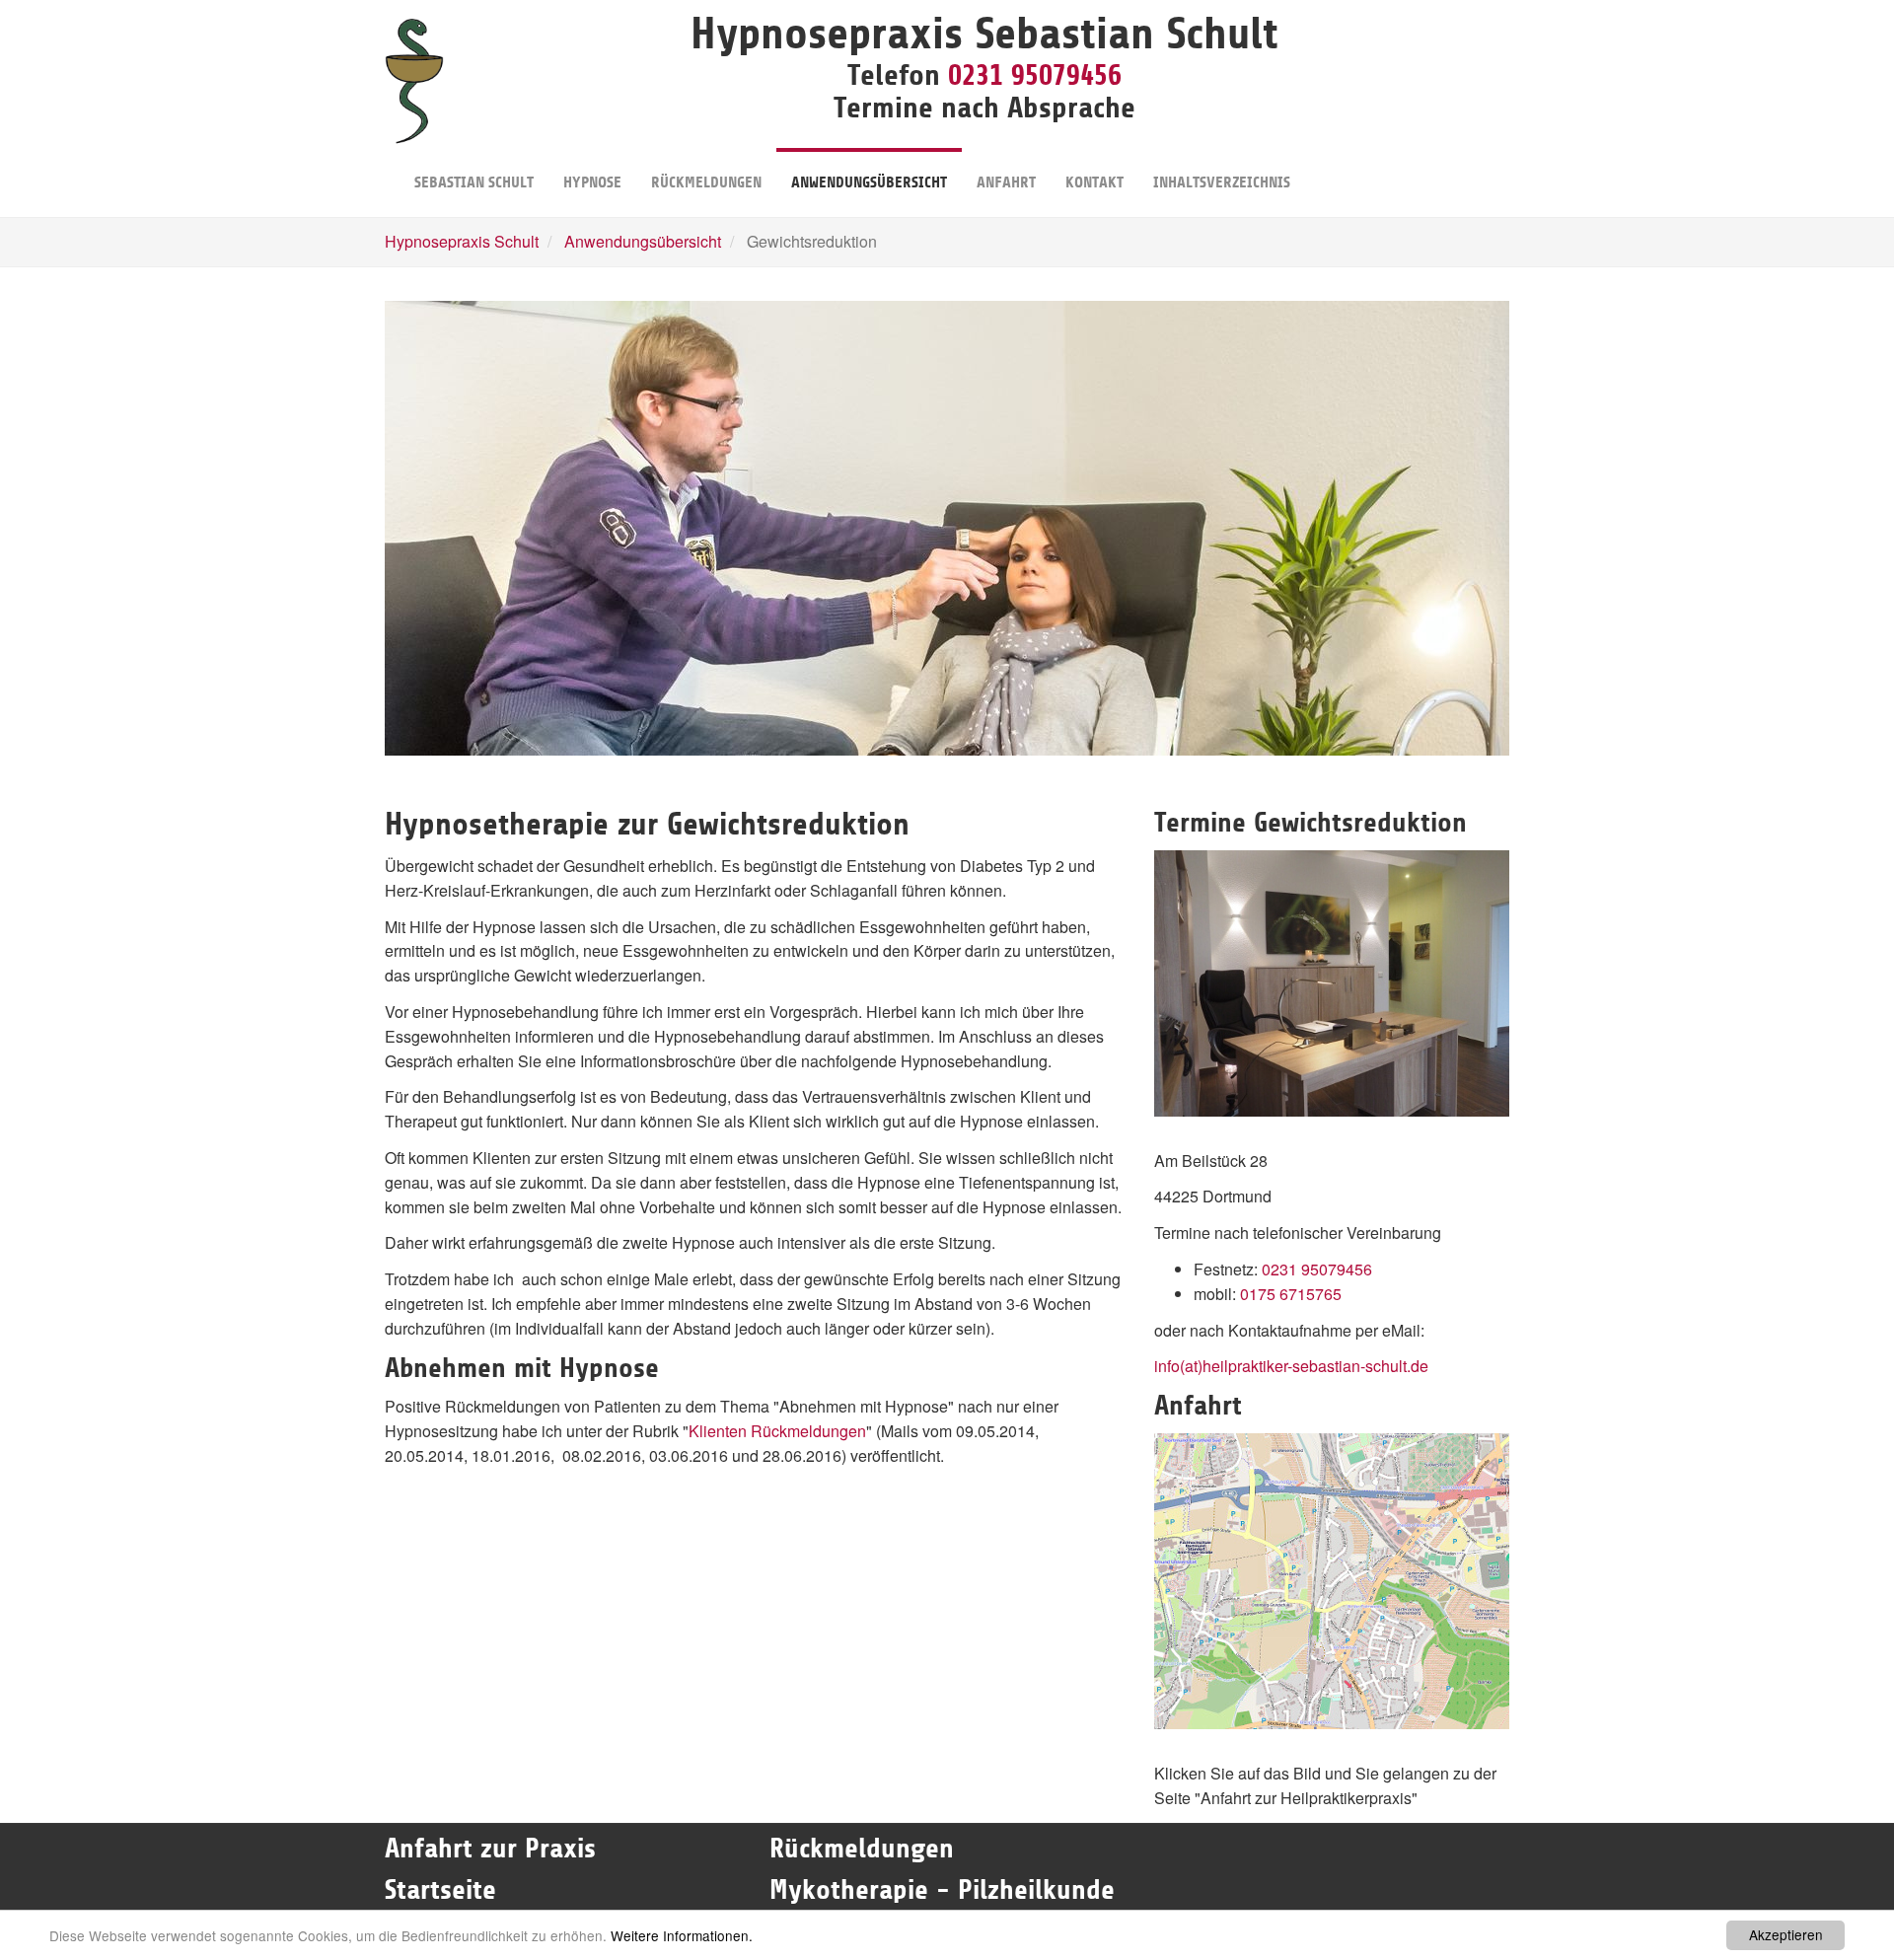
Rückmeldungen (706, 182)
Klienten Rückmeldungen (777, 1431)
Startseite (444, 1890)
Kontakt (1094, 182)
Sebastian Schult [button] (474, 182)
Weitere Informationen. (682, 1935)
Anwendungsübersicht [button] (869, 182)
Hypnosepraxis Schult (462, 241)
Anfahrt (1006, 182)
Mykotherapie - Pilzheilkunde (942, 1890)
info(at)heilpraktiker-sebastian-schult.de (1291, 1366)
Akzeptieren (1786, 1934)
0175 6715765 (1291, 1294)
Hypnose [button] (592, 182)
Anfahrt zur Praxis (490, 1849)
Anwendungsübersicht (643, 241)
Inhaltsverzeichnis (1222, 182)
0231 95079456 (1035, 75)
